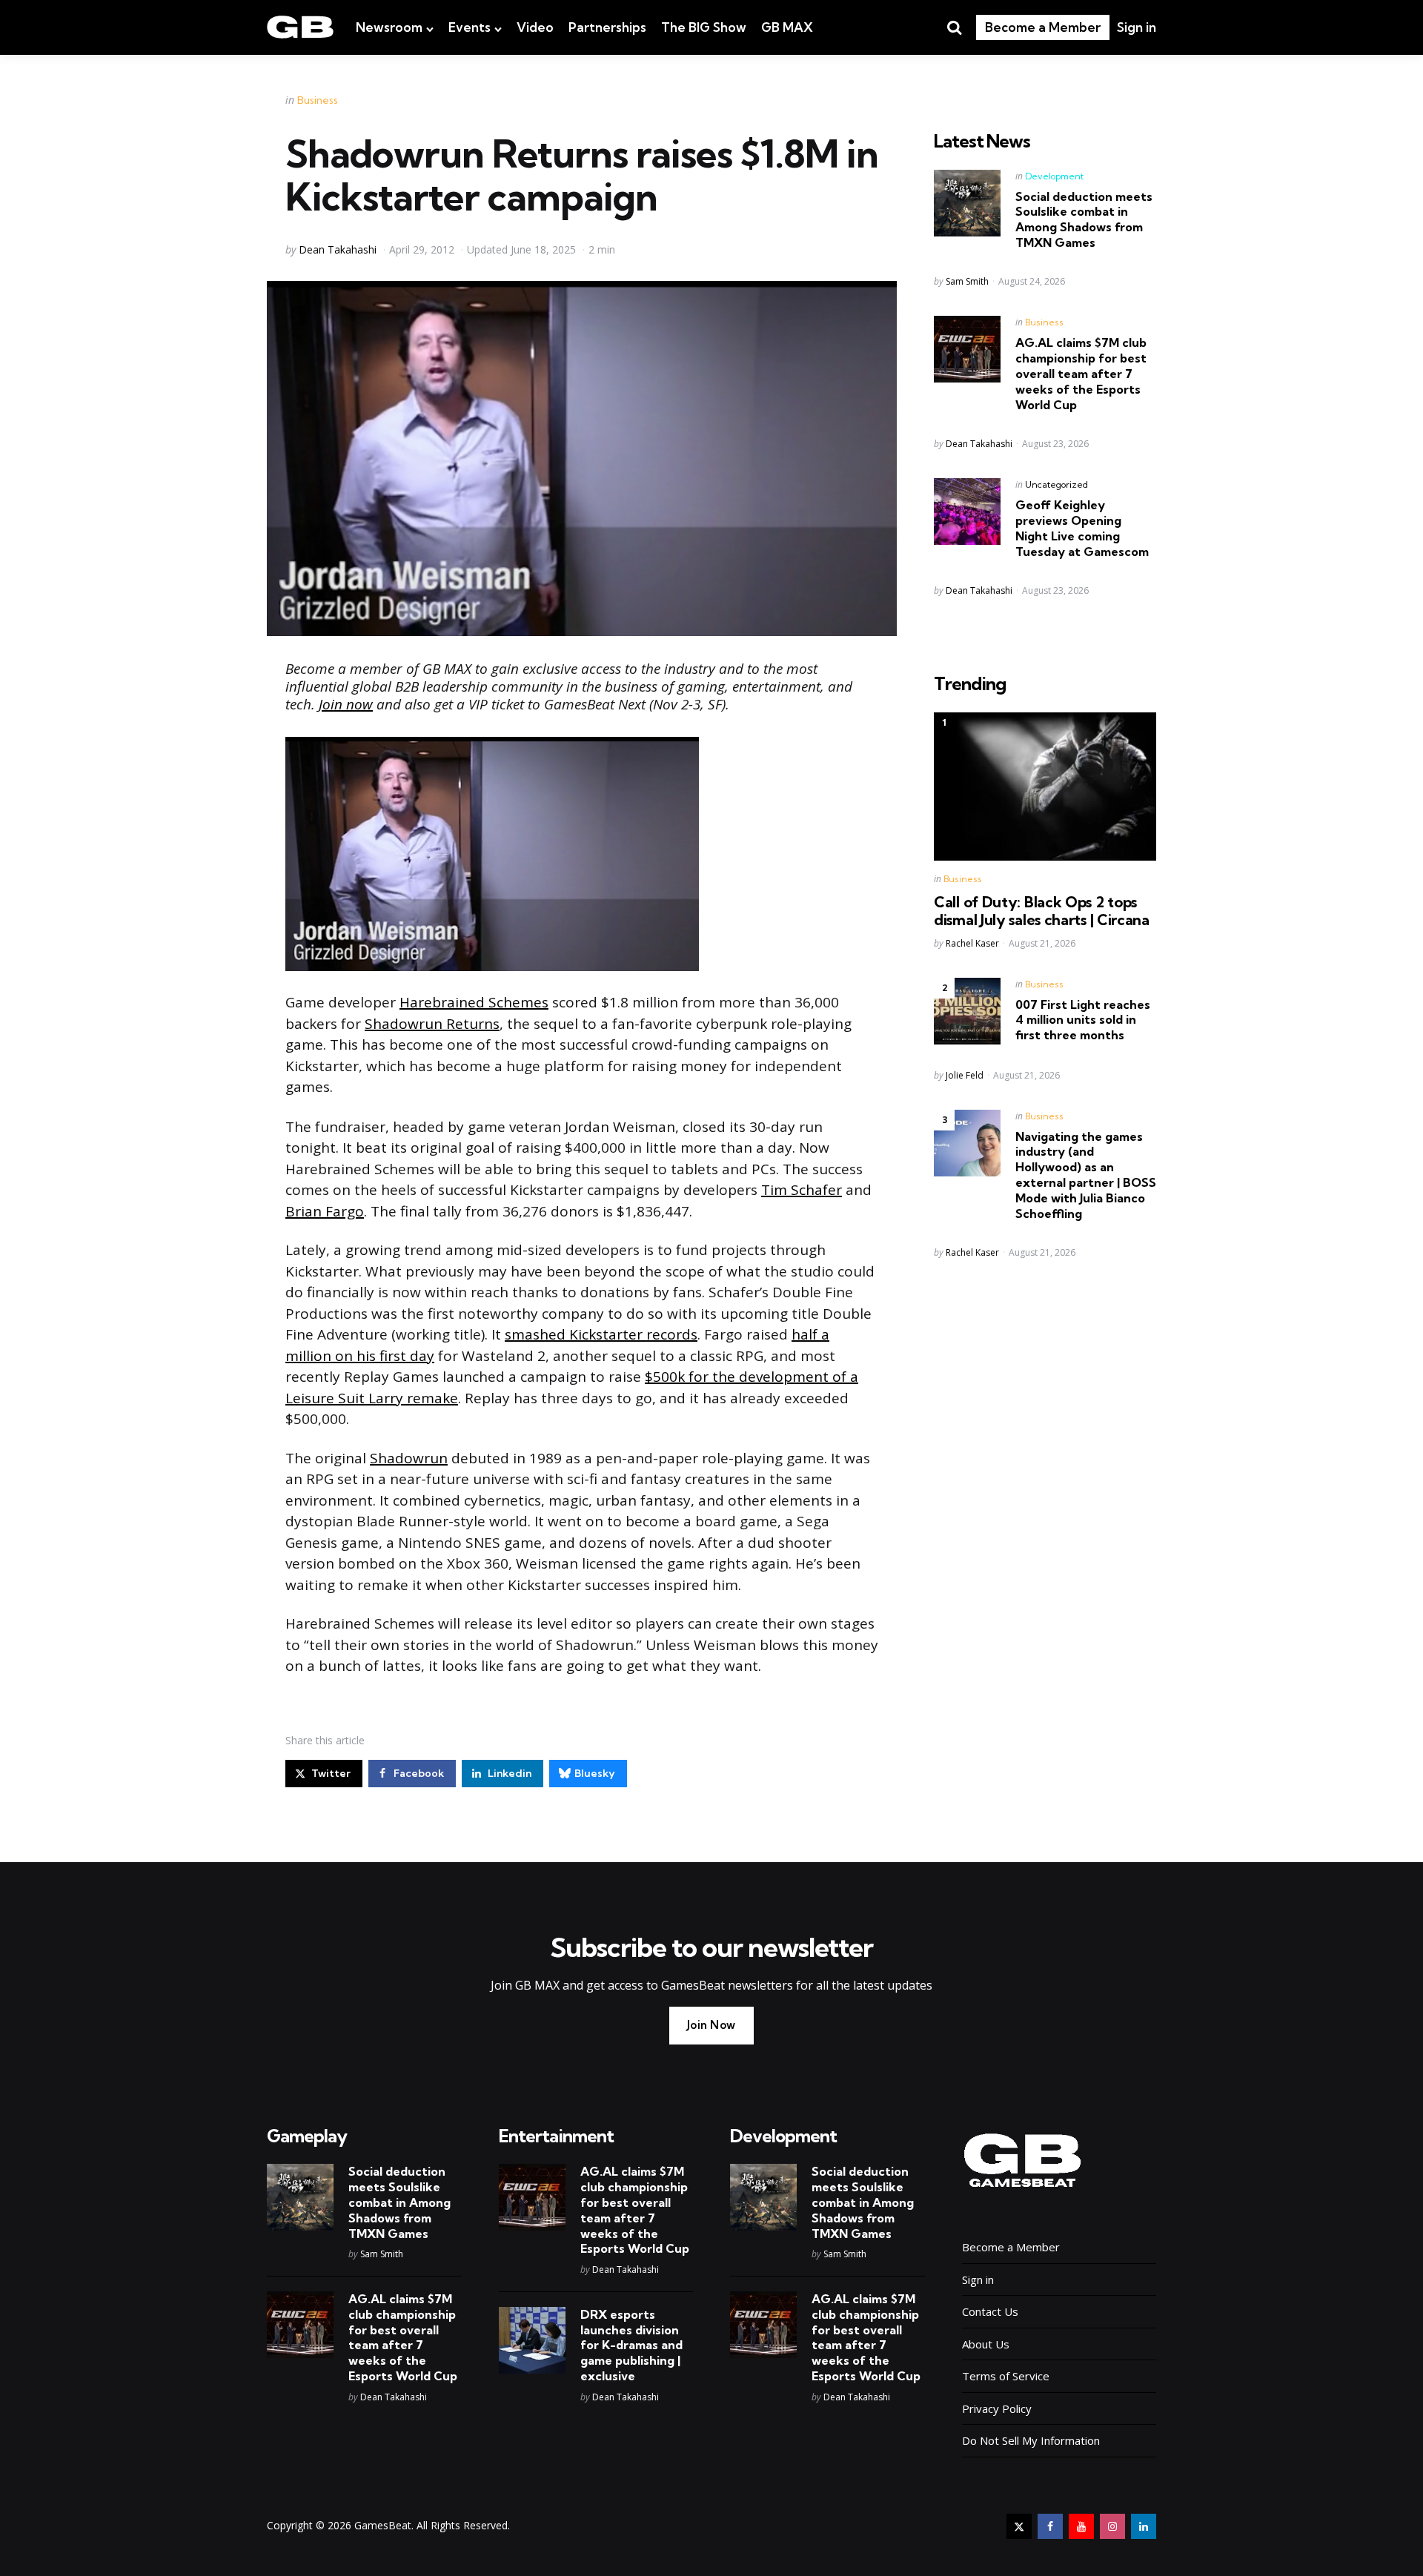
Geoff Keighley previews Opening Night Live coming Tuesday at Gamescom (1082, 528)
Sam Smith (967, 281)
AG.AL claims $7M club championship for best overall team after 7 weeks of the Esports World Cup (1081, 373)
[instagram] (1112, 2526)
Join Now (711, 2025)
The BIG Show (704, 27)
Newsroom (389, 27)
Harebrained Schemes (474, 1002)
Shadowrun (409, 1458)
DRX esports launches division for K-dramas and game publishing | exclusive (631, 2345)
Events (470, 27)
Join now (346, 704)
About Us (986, 2344)
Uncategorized (1057, 484)
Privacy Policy (997, 2408)
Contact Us (990, 2311)
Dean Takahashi (338, 249)
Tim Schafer (802, 1190)
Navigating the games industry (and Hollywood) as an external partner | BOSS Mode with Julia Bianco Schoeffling (1086, 1175)
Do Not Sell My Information (1031, 2440)
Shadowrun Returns (432, 1024)
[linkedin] (1144, 2526)
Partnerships (607, 27)
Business (318, 100)
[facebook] (1050, 2526)
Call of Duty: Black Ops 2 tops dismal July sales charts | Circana (1042, 911)
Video (535, 27)
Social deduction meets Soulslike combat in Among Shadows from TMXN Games (1084, 219)
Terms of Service (1006, 2376)
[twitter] (1019, 2526)
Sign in (1137, 27)
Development (1054, 176)
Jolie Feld (965, 1075)
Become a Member (1043, 27)
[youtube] (1081, 2526)
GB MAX (787, 27)
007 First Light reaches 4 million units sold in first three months (1083, 1020)
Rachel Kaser (972, 943)
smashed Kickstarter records (601, 1334)
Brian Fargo (325, 1211)
